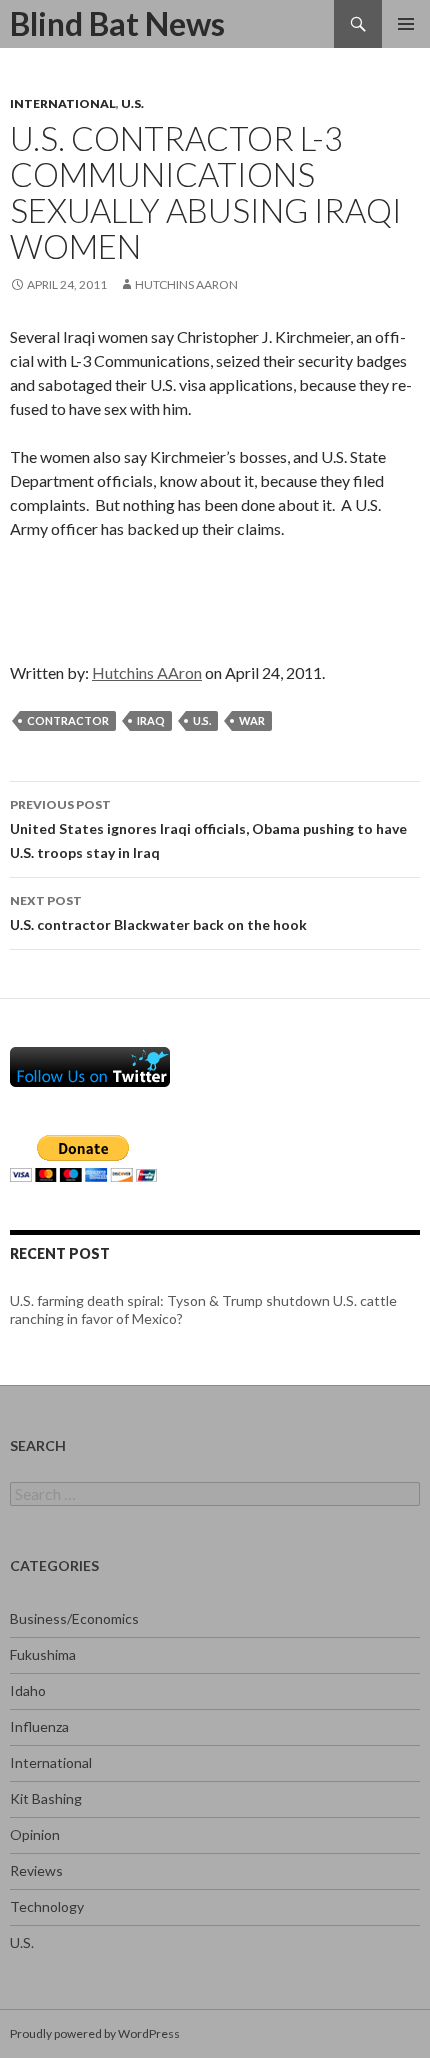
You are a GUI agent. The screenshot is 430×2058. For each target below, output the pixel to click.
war (252, 720)
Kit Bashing (46, 1798)
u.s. (202, 720)
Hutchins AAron (186, 284)
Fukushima (43, 1654)
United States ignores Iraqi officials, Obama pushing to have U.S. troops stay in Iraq (208, 829)
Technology (47, 1906)
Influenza (39, 1726)
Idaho (28, 1690)
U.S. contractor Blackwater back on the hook (158, 913)
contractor (68, 720)
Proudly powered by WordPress (95, 2033)
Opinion (35, 1834)
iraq (151, 720)
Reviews (36, 1870)
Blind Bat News (117, 23)
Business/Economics (74, 1618)
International (63, 103)
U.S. (132, 103)
